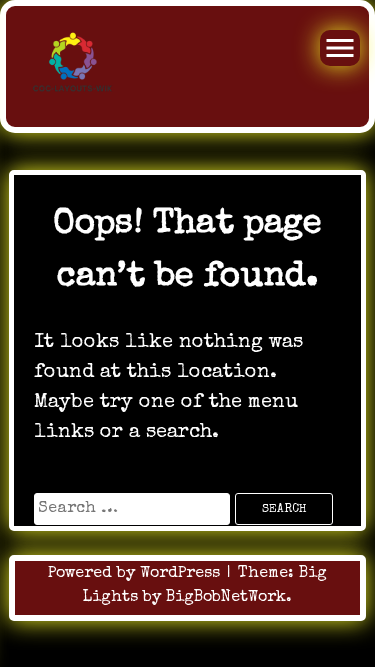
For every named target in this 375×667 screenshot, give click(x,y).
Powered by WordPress (136, 574)
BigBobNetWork (226, 598)
